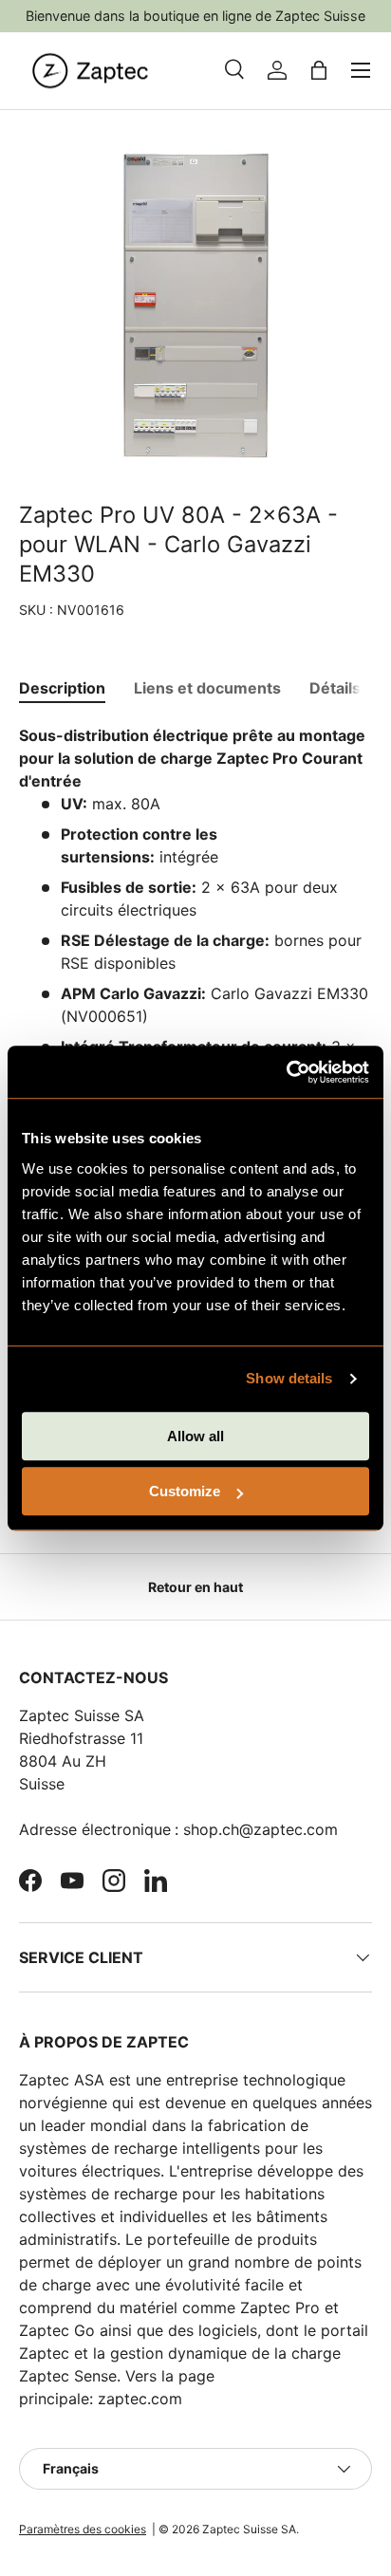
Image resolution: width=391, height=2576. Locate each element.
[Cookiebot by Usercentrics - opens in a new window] (286, 1072)
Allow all (195, 1436)
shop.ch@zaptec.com (261, 1829)
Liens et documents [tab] (207, 688)
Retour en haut (195, 1587)
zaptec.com (140, 2399)
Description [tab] (62, 688)
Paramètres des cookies (83, 2529)
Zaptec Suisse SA (249, 2529)
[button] (319, 70)
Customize (185, 1491)
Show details (289, 1378)
